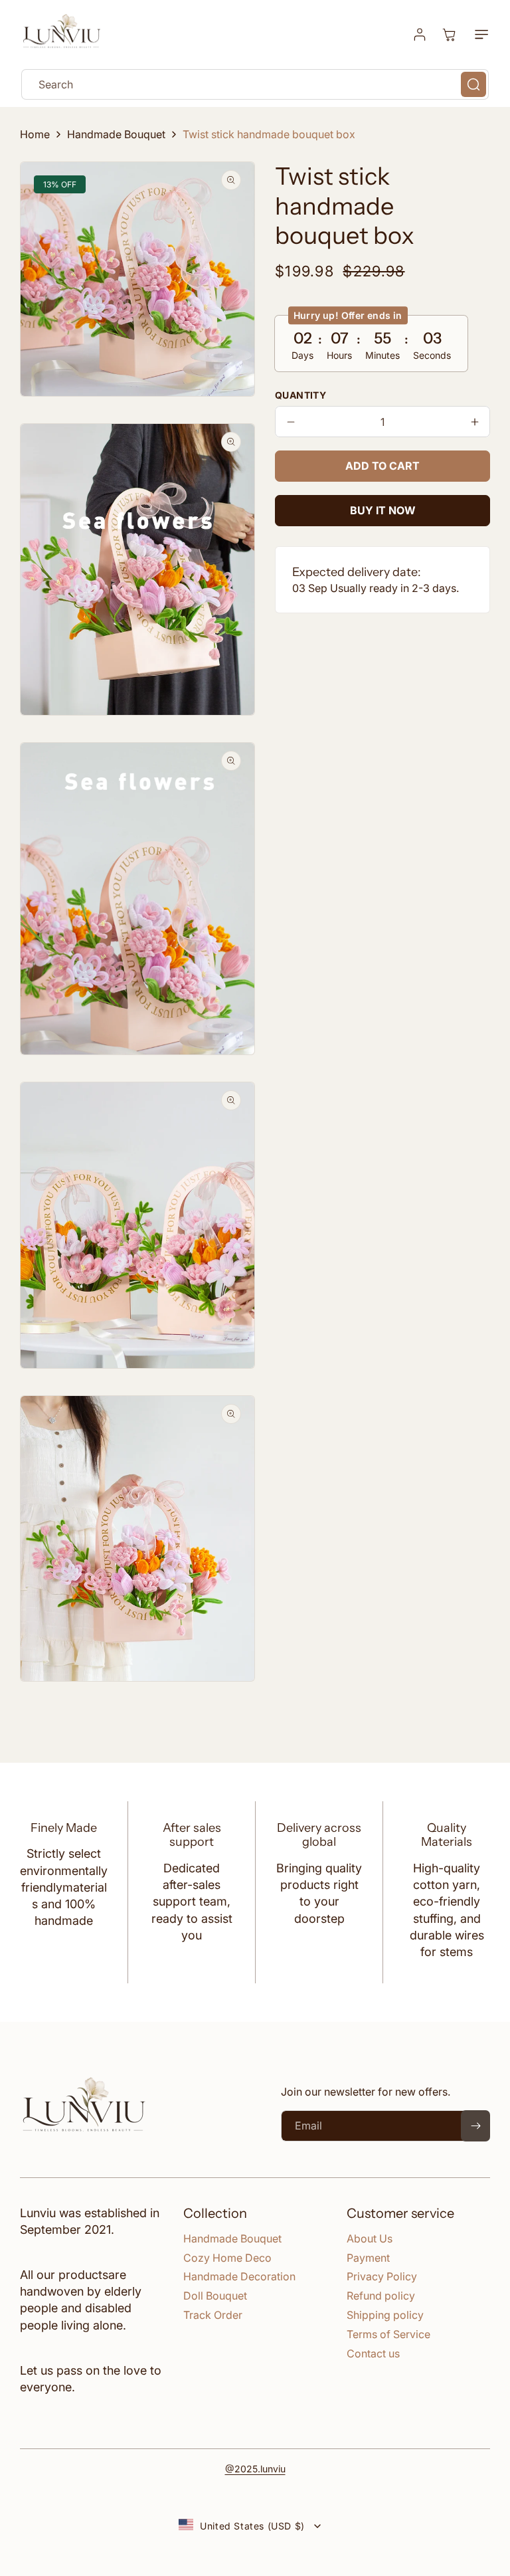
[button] (479, 35)
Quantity (300, 395)
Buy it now (383, 510)
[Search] (473, 84)
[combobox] (255, 84)
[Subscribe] (475, 2126)
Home (35, 134)
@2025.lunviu (255, 2469)
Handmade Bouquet (116, 134)
